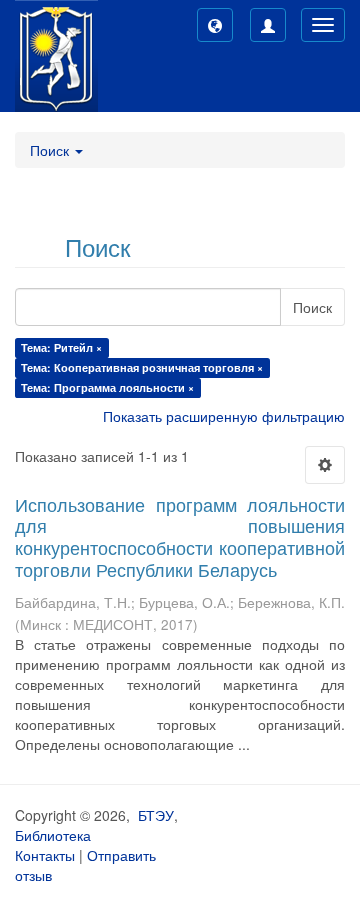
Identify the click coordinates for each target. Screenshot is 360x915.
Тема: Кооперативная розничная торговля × (142, 367)
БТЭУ (156, 815)
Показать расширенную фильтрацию (224, 416)
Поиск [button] (51, 150)
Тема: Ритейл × (61, 347)
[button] (215, 25)
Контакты (45, 855)
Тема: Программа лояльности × (107, 387)
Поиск (312, 307)
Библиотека (53, 835)
